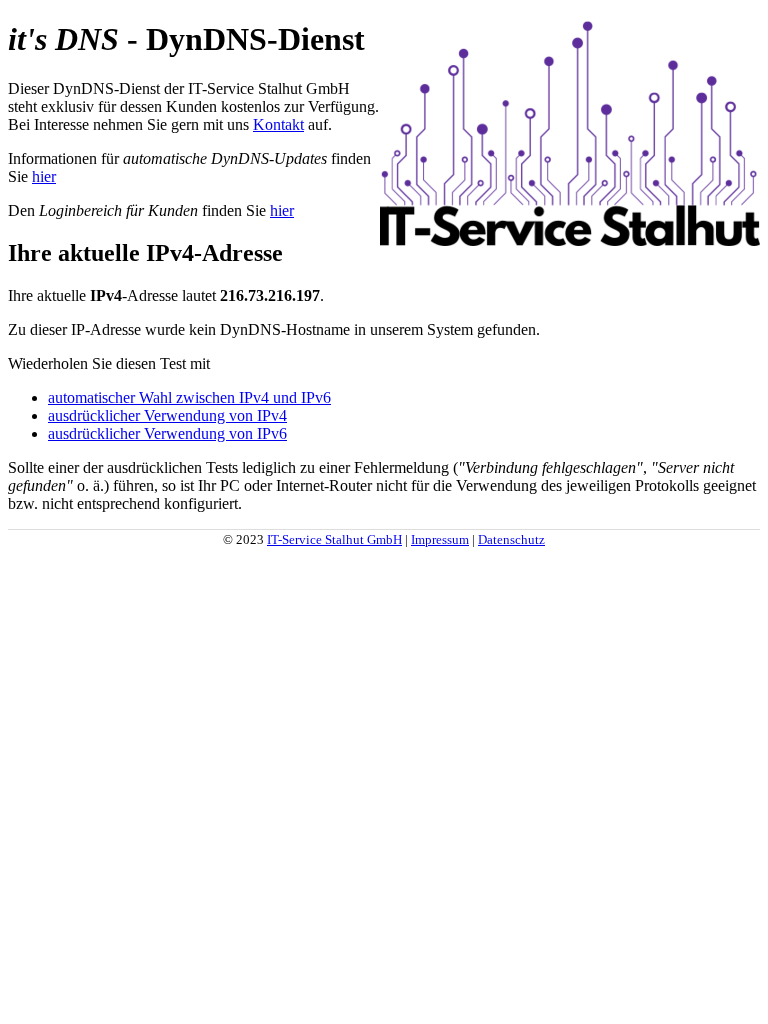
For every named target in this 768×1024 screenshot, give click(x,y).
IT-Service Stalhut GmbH (334, 540)
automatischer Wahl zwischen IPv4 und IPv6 (189, 397)
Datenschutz (511, 540)
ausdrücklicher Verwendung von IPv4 (167, 415)
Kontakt (278, 124)
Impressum (440, 540)
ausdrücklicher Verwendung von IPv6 (167, 433)
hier (44, 176)
